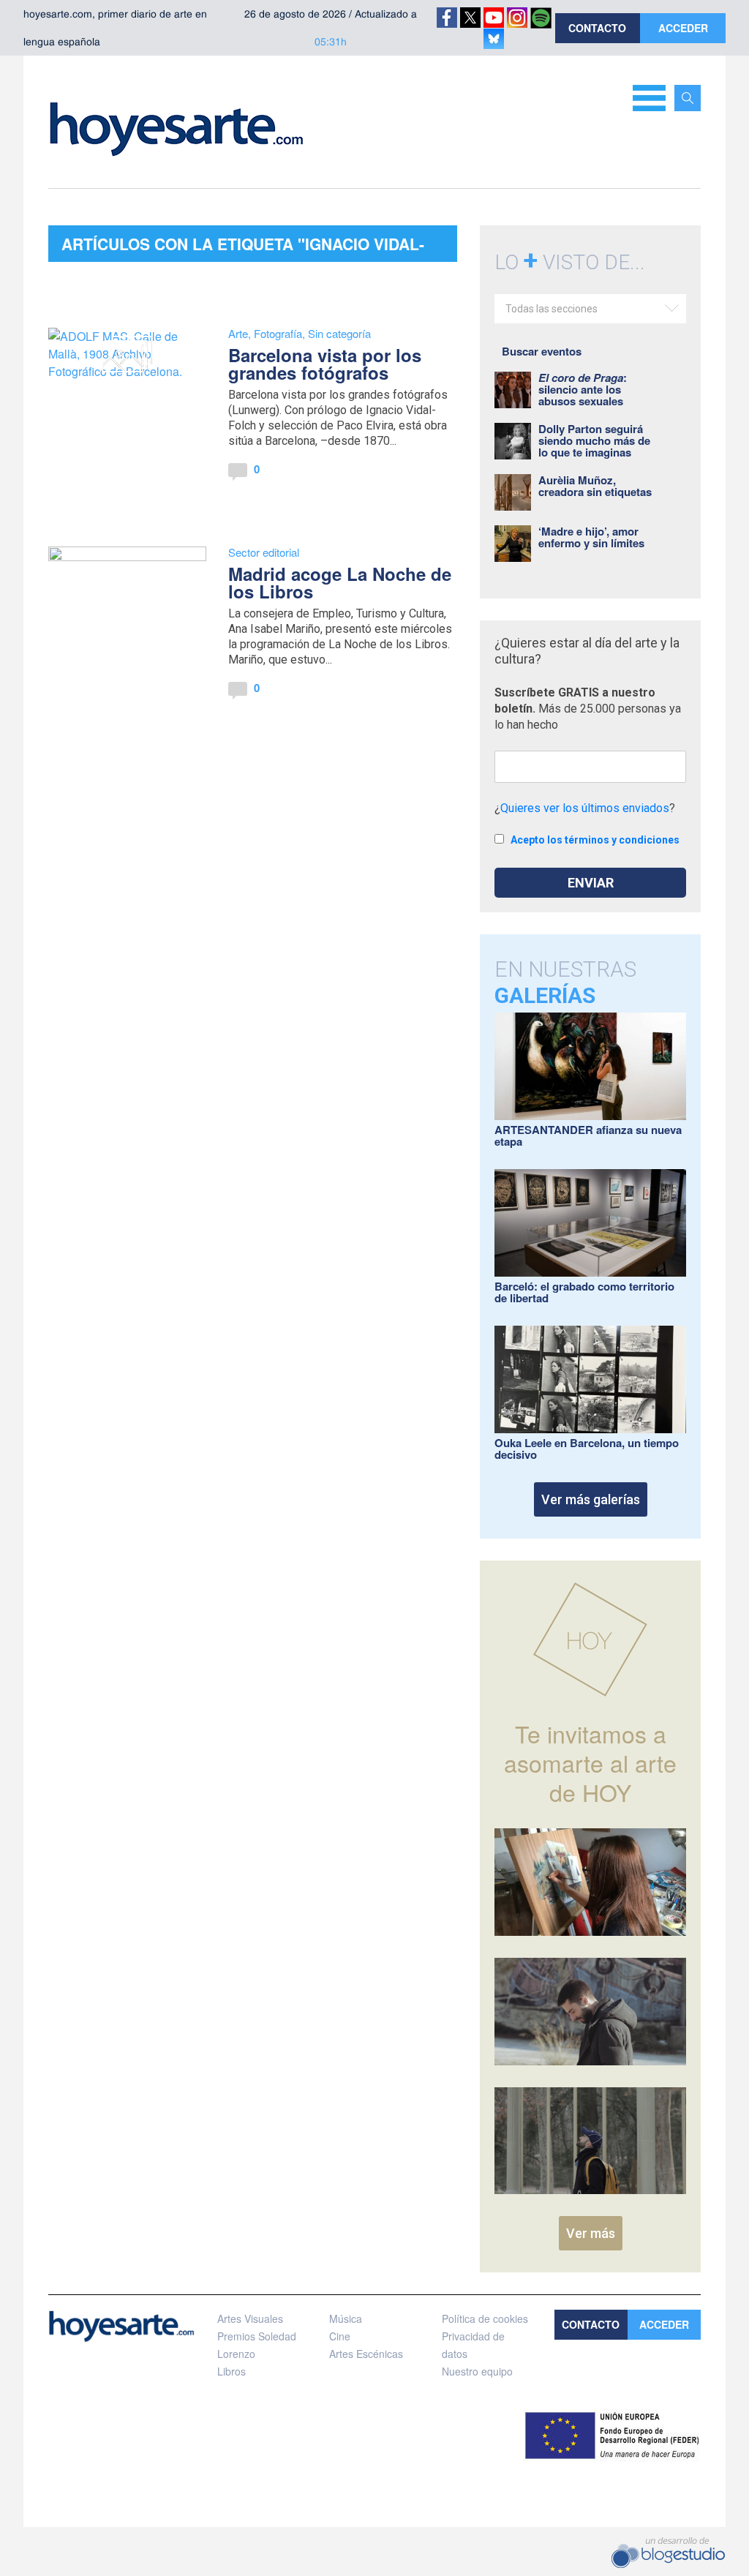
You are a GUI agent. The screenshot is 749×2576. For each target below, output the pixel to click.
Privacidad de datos (473, 2345)
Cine (340, 2336)
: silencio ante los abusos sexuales (583, 389)
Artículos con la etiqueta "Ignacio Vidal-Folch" (243, 247)
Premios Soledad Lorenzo (257, 2345)
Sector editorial (264, 552)
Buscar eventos (542, 351)
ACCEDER (683, 28)
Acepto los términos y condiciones (595, 840)
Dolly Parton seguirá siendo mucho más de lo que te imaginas (594, 440)
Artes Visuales (250, 2318)
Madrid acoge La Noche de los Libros (340, 582)
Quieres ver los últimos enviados (585, 808)
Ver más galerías (591, 1499)
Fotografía (278, 333)
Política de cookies (485, 2318)
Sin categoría (339, 333)
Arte (238, 333)
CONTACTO (597, 28)
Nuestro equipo (477, 2371)
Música (346, 2318)
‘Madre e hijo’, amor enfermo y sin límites (591, 537)
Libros (232, 2371)
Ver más (591, 2233)
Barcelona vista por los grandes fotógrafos (325, 364)
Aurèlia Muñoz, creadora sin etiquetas (595, 486)
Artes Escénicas (366, 2354)
